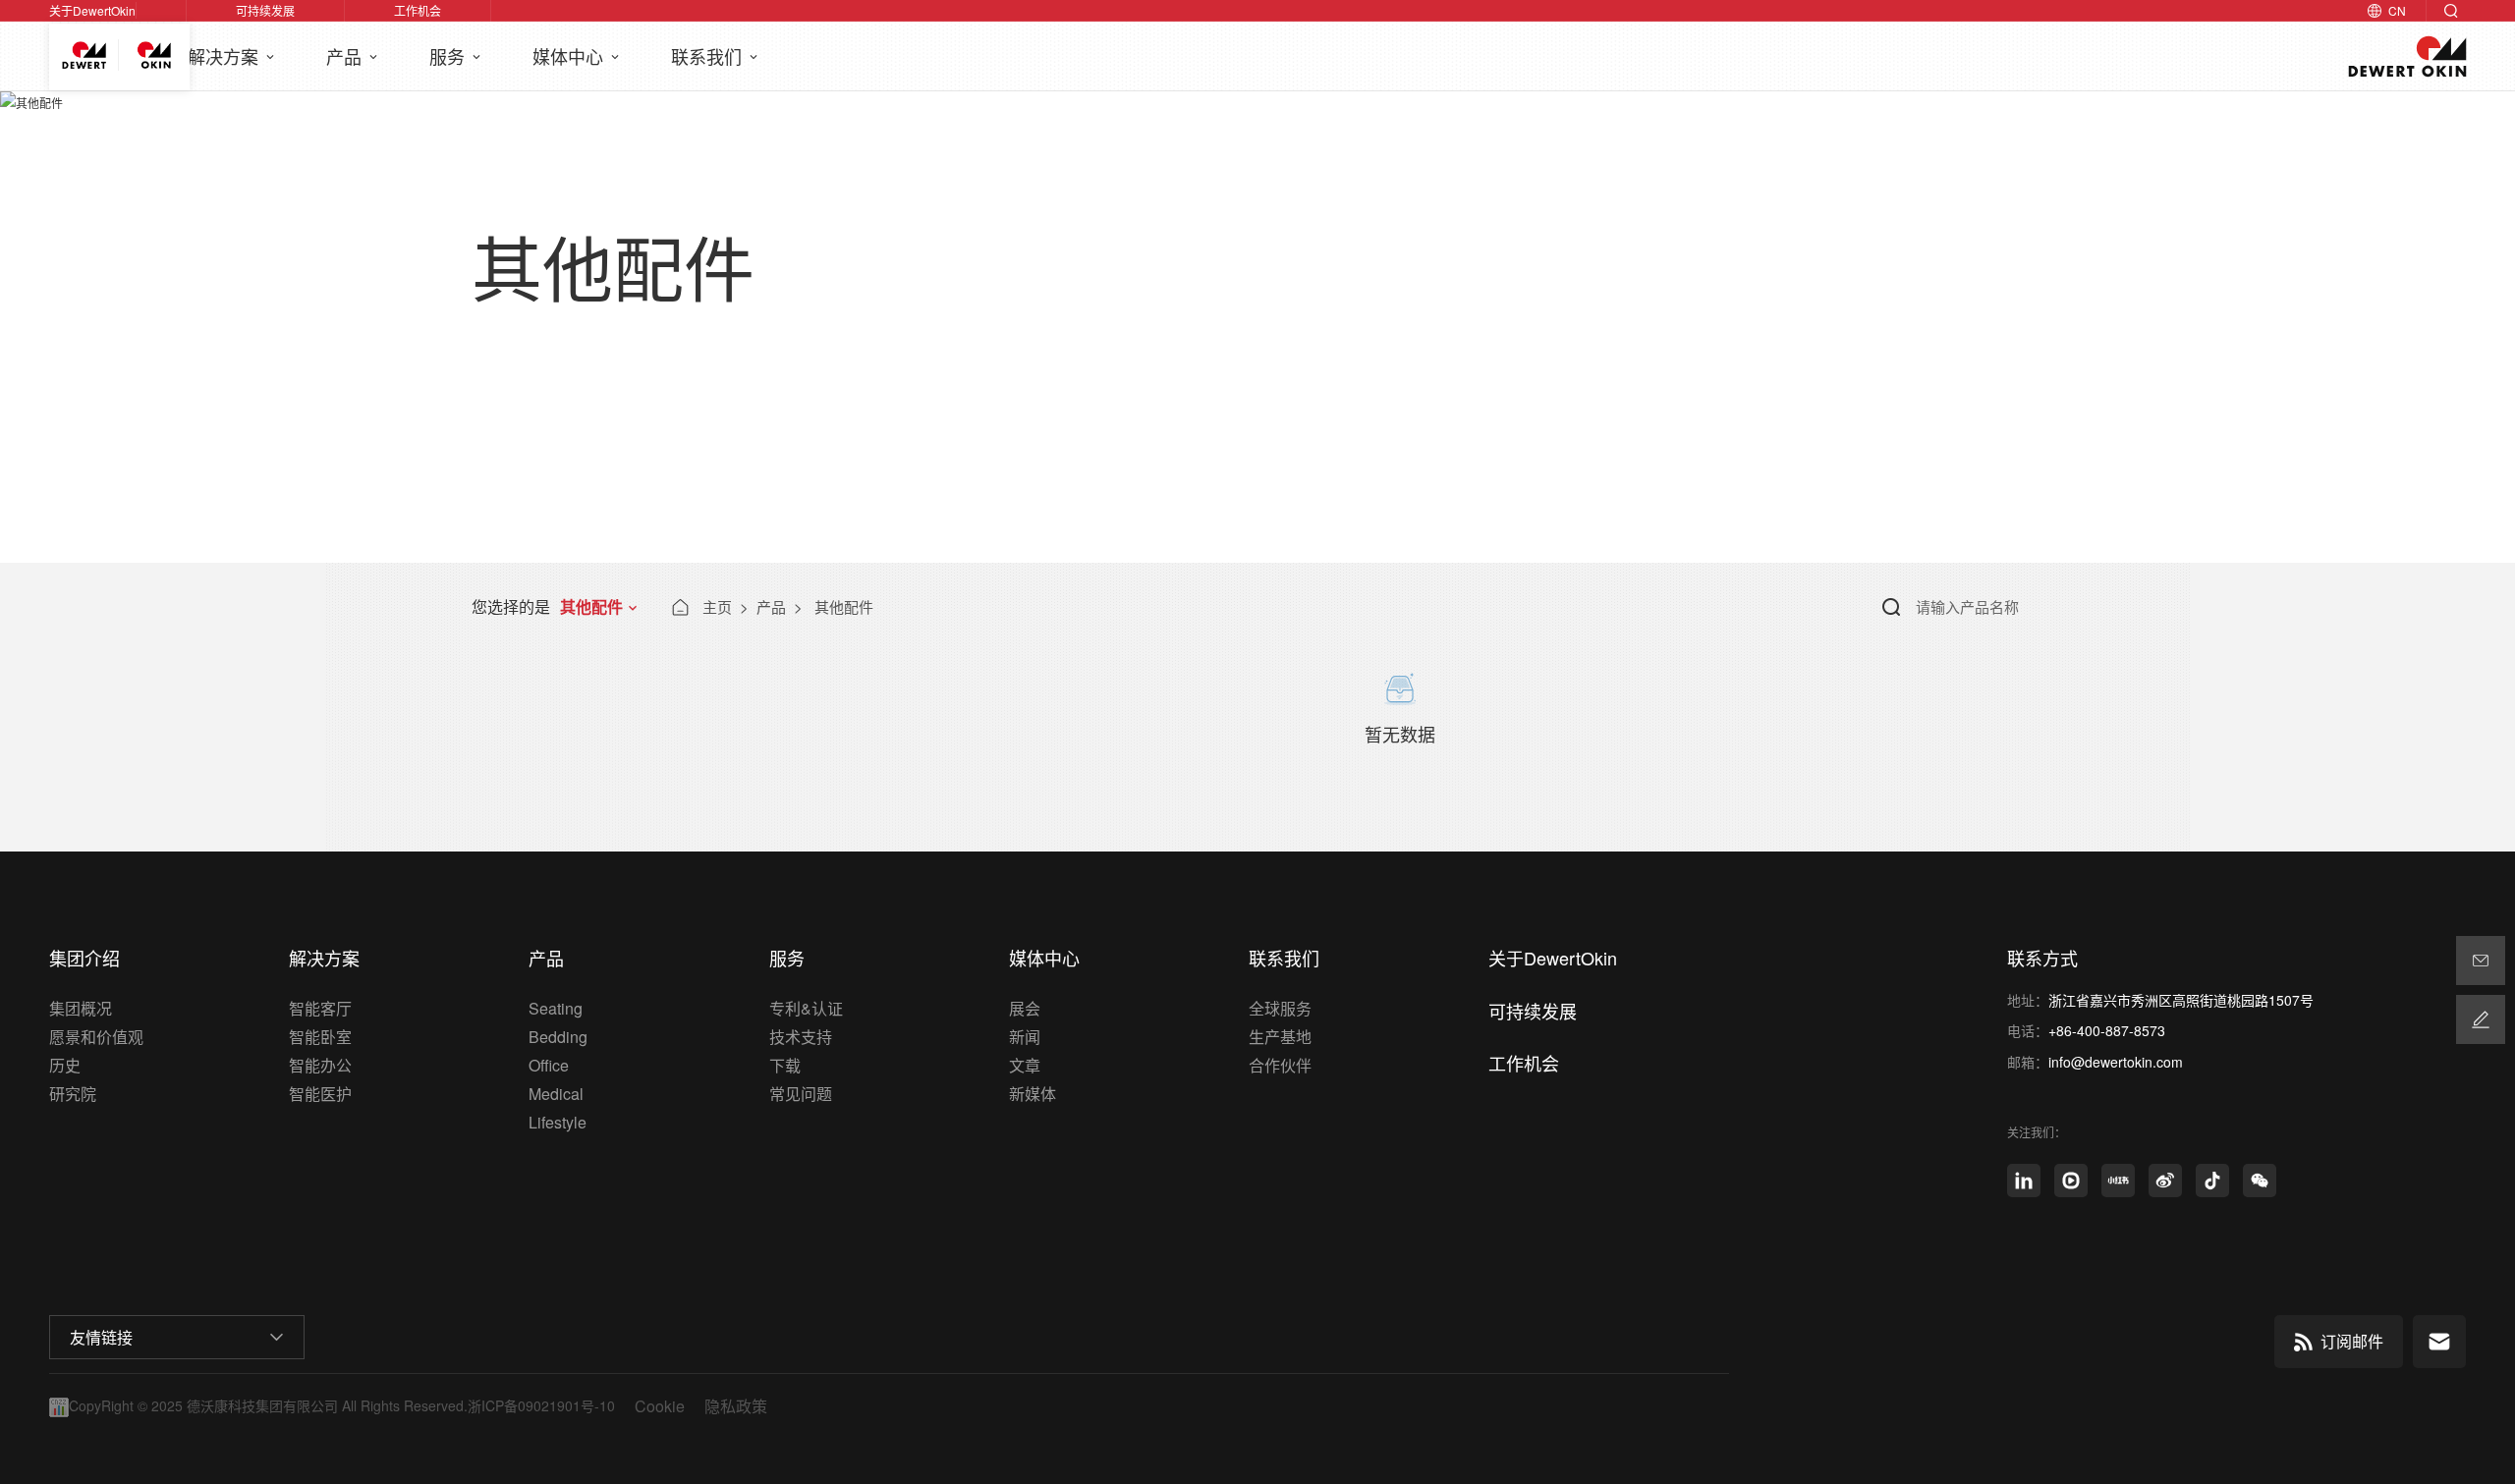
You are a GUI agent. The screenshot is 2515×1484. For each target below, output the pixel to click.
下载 (785, 1065)
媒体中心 (570, 56)
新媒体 (1033, 1094)
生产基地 (1280, 1037)
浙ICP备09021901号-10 (541, 1406)
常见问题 (801, 1094)
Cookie (660, 1406)
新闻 (1025, 1037)
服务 (449, 56)
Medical (556, 1094)
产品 (346, 56)
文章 (1025, 1065)
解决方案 (225, 56)
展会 (1025, 1008)
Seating (556, 1008)
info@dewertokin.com (2116, 1062)
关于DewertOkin (92, 10)
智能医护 (320, 1094)
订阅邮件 (2352, 1341)
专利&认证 (806, 1008)
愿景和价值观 (96, 1037)
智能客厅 (320, 1008)
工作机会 (418, 10)
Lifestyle (558, 1122)
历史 (65, 1065)
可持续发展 (265, 10)
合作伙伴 (1280, 1065)
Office (549, 1065)
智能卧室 (320, 1037)
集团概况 (81, 1008)
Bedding (558, 1037)
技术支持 (801, 1037)
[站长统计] (59, 1404)
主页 (717, 606)
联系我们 (709, 56)
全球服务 (1280, 1008)
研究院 (73, 1094)
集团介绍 (84, 958)
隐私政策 (736, 1406)
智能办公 (320, 1065)
